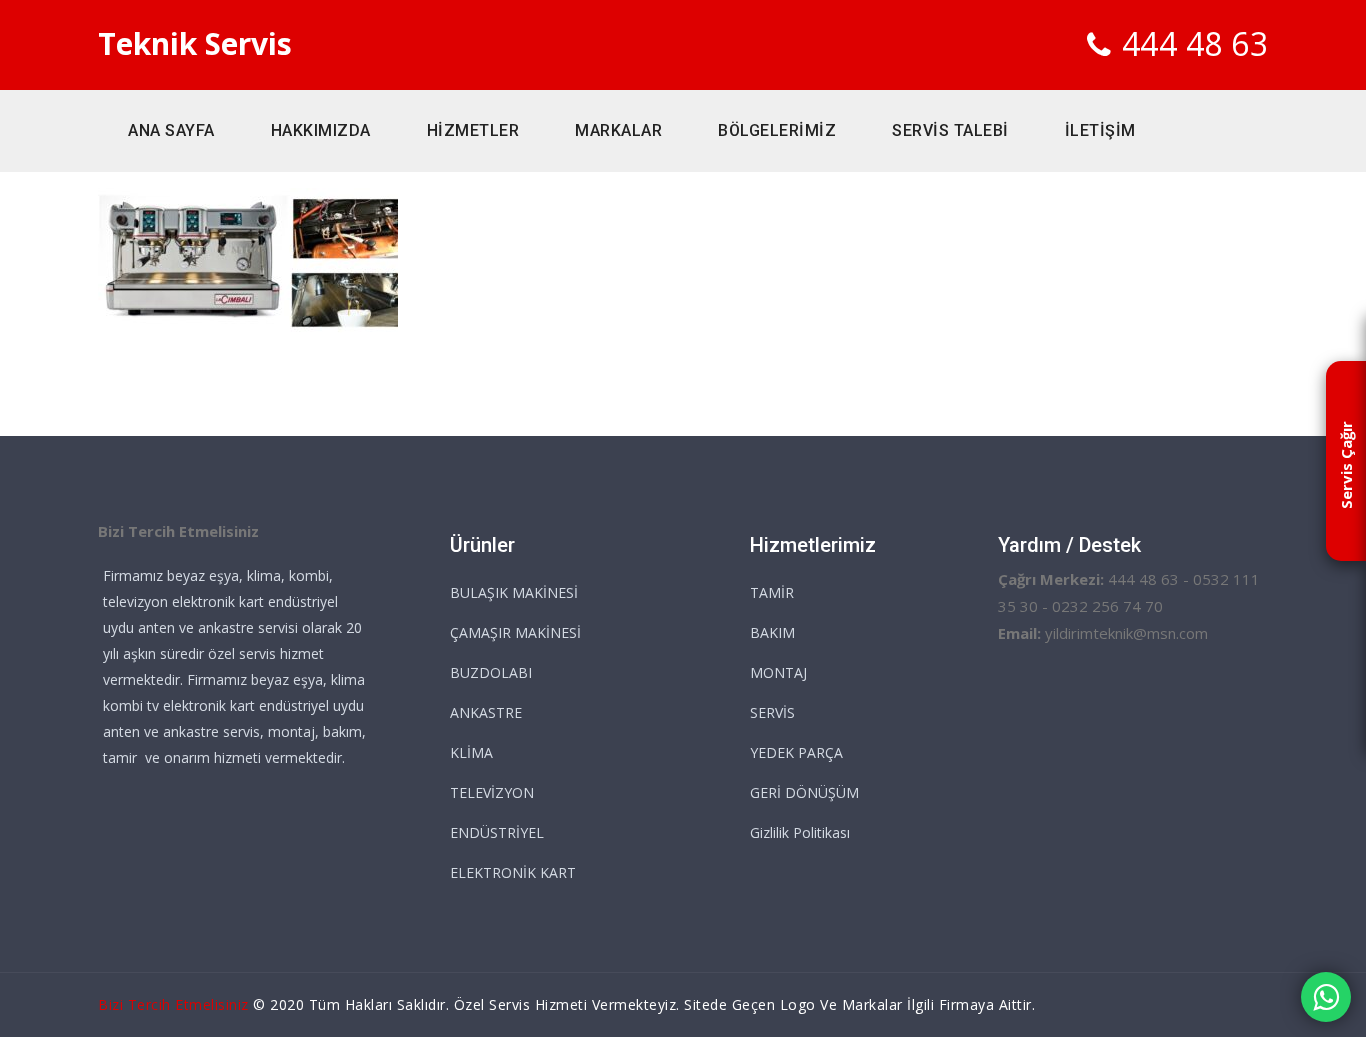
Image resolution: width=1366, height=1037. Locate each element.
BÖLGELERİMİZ (777, 130)
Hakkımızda (321, 130)
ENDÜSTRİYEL (497, 832)
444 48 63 (1195, 43)
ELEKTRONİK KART (513, 872)
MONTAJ (778, 672)
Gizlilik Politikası (800, 832)
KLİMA (471, 752)
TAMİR (772, 592)
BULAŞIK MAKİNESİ (514, 592)
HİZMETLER (473, 130)
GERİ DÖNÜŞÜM (804, 792)
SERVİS (772, 712)
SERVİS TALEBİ (950, 130)
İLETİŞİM (1100, 130)
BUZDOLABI (491, 672)
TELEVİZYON (492, 792)
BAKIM (772, 632)
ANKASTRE (486, 712)
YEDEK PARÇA (796, 752)
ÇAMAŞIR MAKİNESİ (515, 632)
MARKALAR (618, 130)
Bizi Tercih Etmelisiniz (173, 1004)
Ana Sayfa (171, 130)
